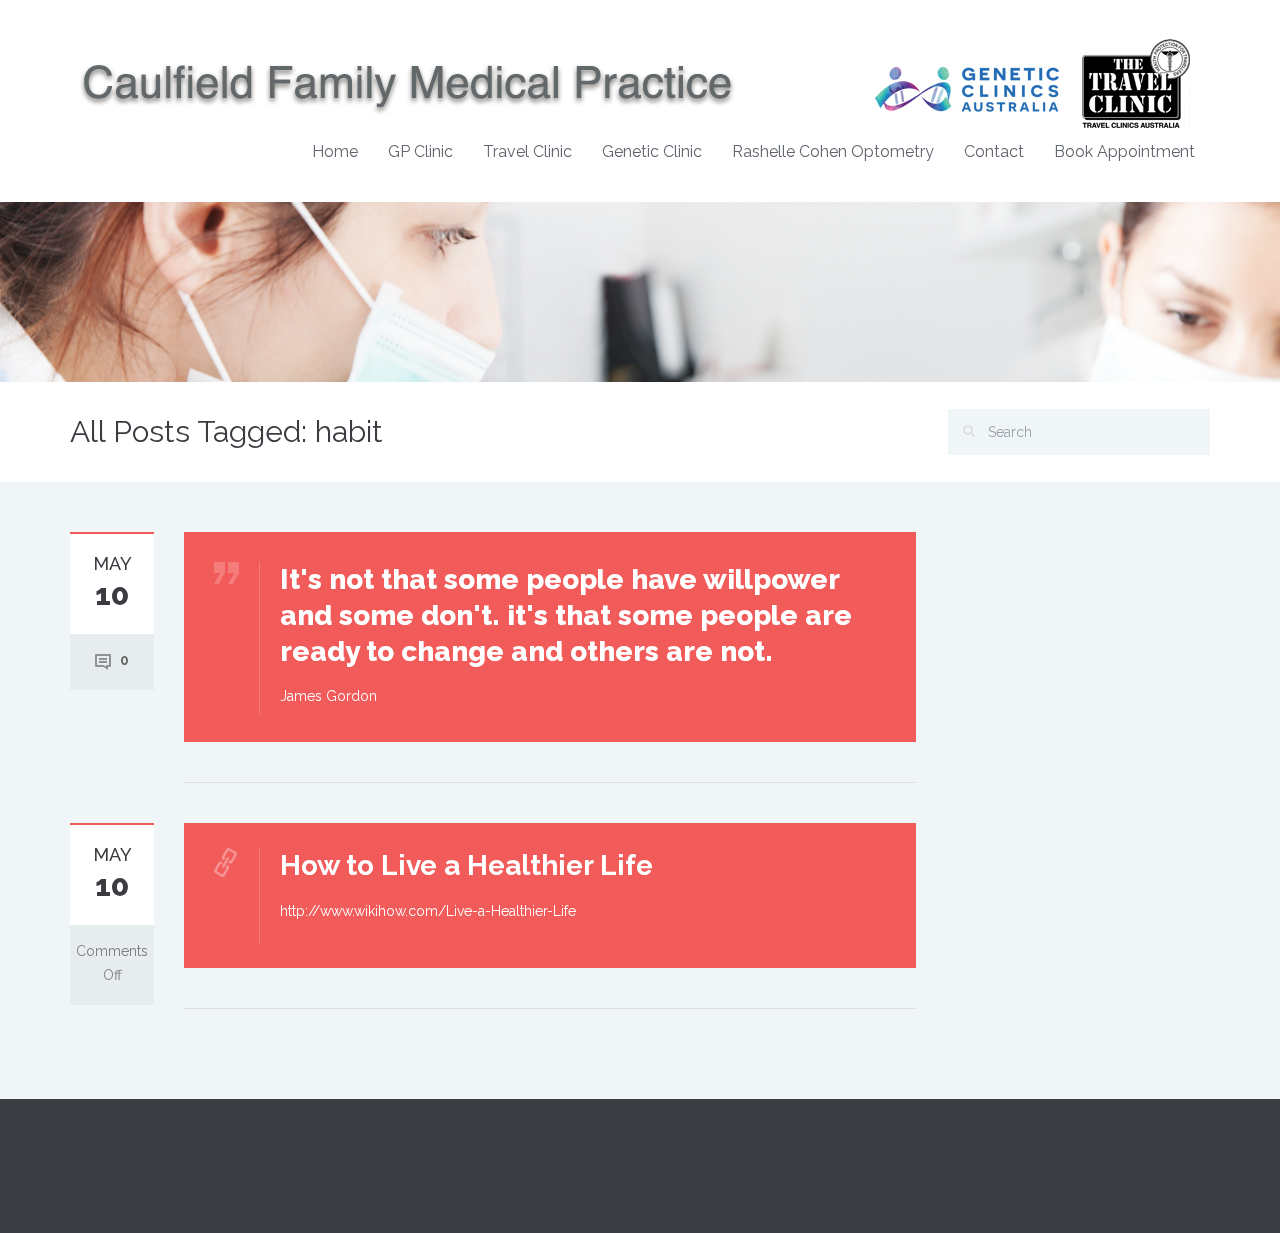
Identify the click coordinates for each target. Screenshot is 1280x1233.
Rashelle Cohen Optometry (833, 151)
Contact (994, 151)
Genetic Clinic (652, 151)
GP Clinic (420, 151)
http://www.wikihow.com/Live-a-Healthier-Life (428, 911)
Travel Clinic (527, 151)
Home (335, 151)
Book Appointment (1124, 151)
